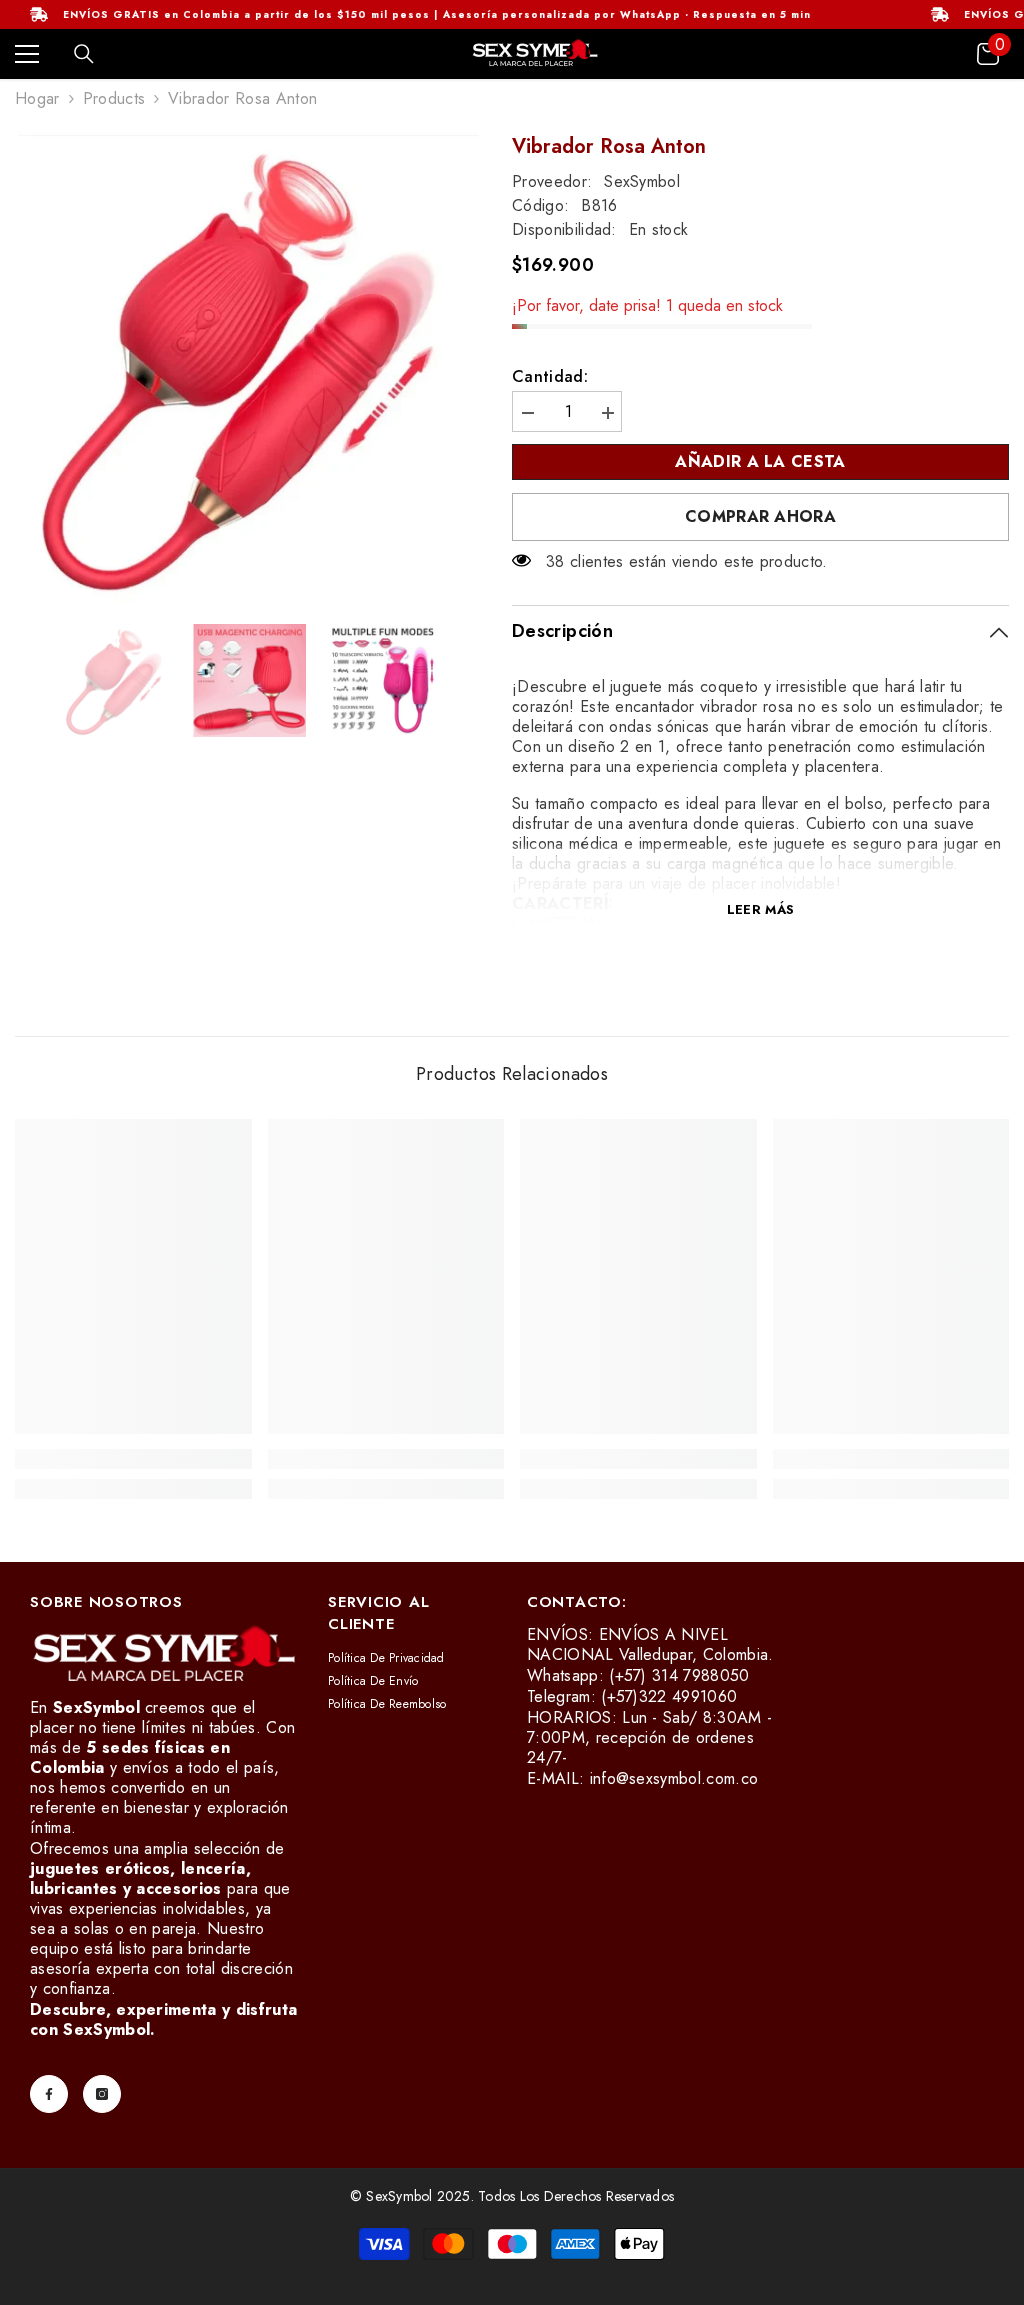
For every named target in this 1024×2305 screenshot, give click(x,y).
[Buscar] (84, 54)
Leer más (760, 909)
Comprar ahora (760, 516)
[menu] (27, 54)
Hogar (37, 99)
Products (114, 99)
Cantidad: (550, 377)
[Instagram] (102, 2094)
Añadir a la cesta (760, 461)
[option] (248, 368)
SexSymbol (642, 181)
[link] (133, 1459)
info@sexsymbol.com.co (674, 1778)
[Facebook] (49, 2094)
